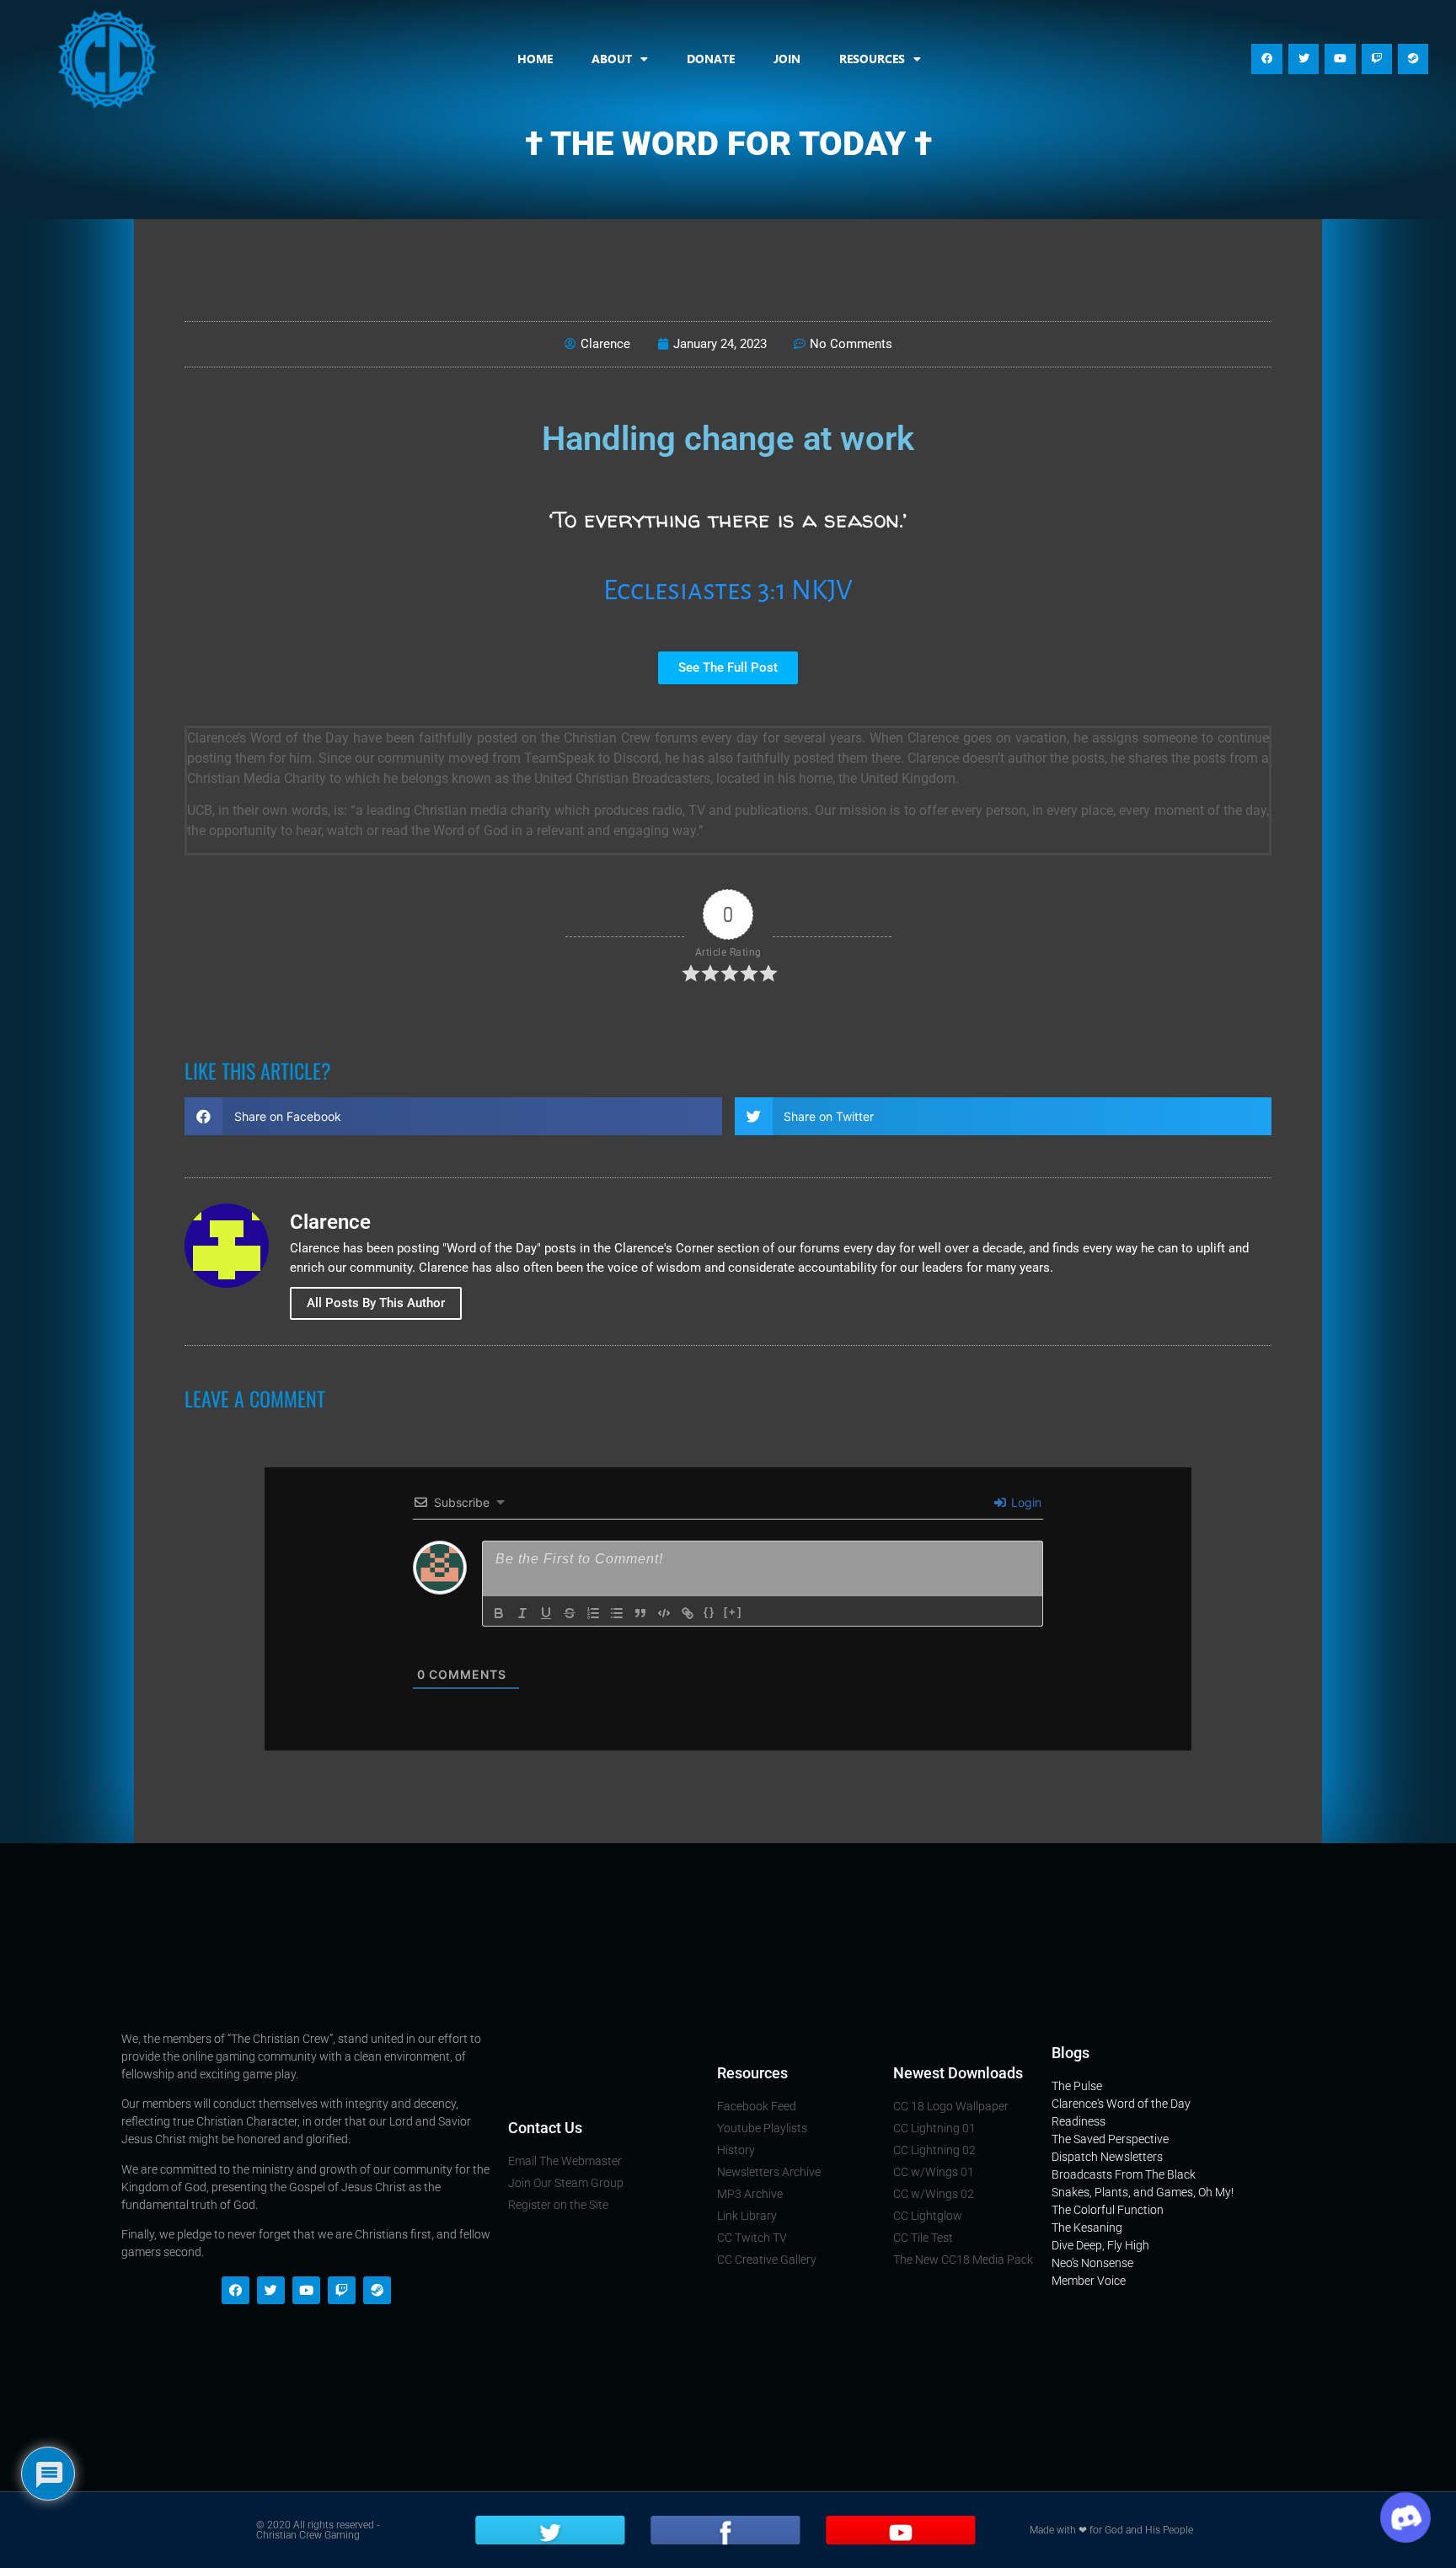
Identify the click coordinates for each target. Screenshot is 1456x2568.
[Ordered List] (593, 1613)
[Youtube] (1340, 59)
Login (1025, 1502)
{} (709, 1612)
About (612, 59)
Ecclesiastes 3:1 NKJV (728, 590)
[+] (733, 1612)
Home (535, 59)
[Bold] (499, 1613)
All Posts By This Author (376, 1303)
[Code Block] (664, 1613)
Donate (711, 59)
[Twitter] (1303, 59)
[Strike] (570, 1613)
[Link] (688, 1613)
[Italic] (522, 1613)
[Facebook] (1266, 59)
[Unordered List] (617, 1613)
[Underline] (546, 1613)
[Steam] (1413, 59)
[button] (453, 1116)
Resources (872, 59)
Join (787, 59)
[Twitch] (1377, 59)
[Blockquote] (640, 1613)
